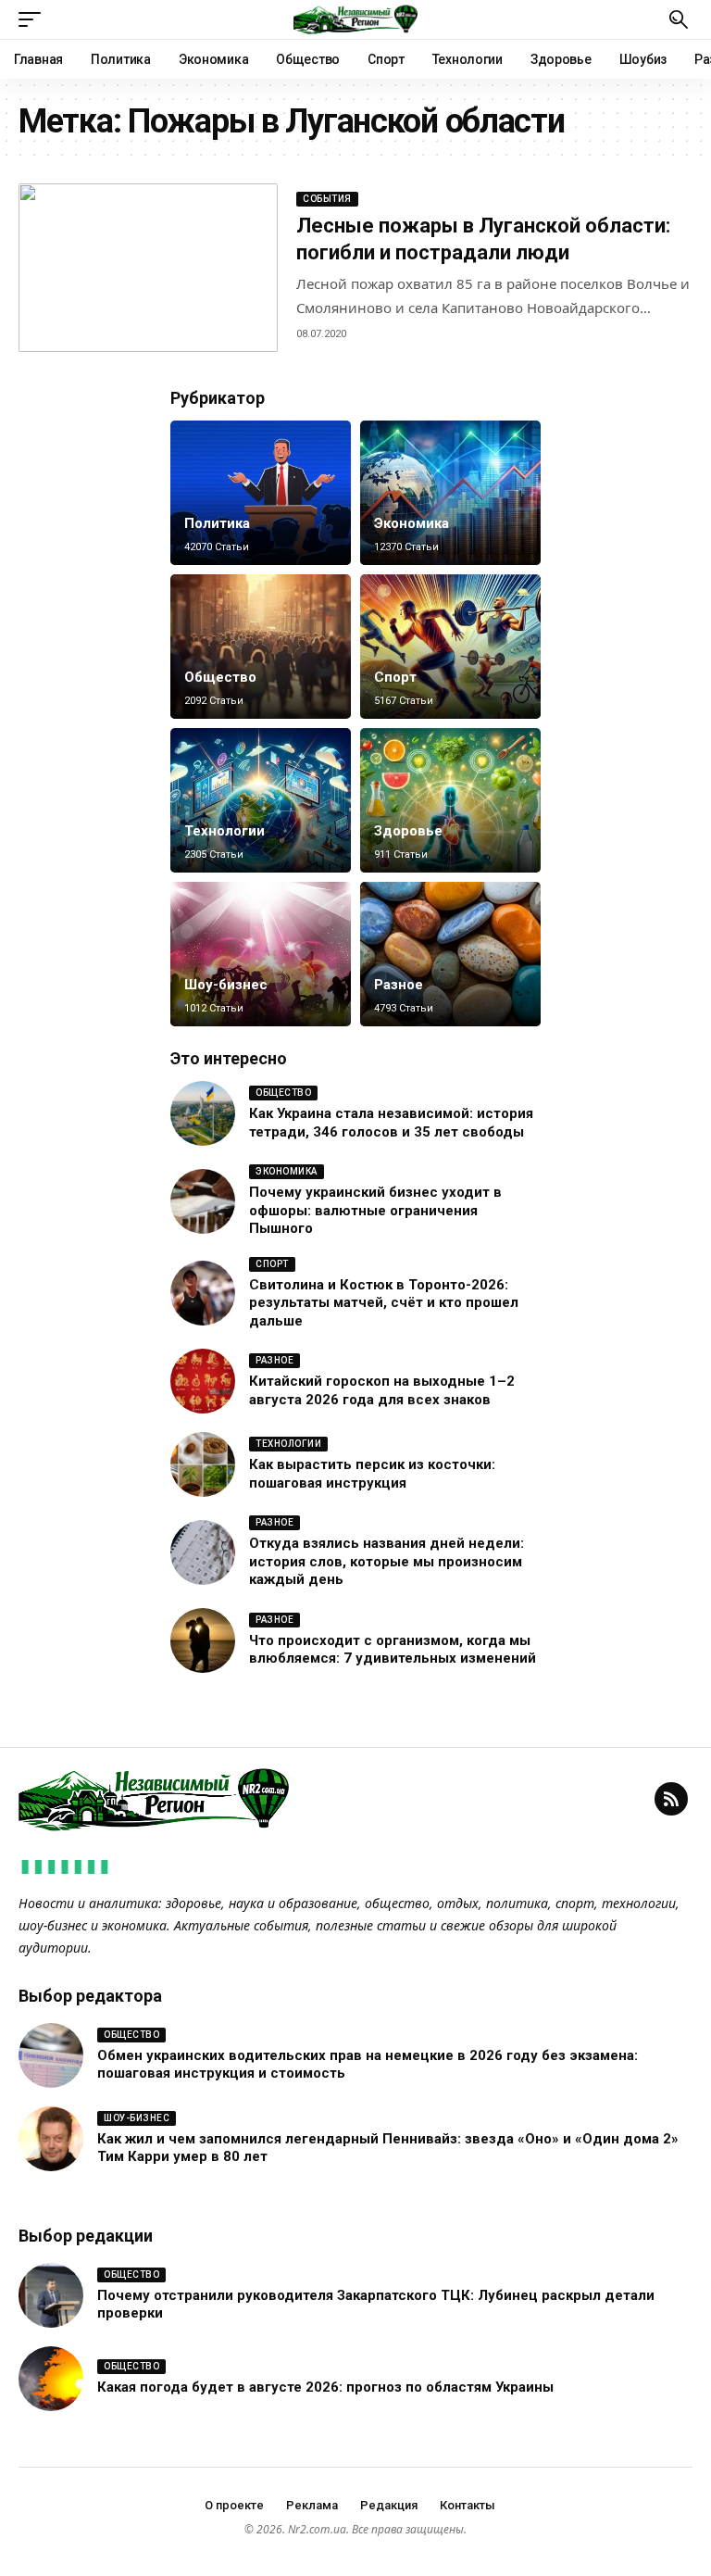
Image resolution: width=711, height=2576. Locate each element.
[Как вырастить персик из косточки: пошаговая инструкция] (203, 1464)
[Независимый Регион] (355, 19)
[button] (34, 19)
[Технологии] (261, 800)
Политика (217, 523)
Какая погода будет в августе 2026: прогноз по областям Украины (325, 2387)
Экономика (412, 523)
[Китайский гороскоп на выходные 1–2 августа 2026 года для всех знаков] (203, 1381)
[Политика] (261, 493)
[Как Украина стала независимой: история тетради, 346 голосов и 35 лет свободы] (203, 1113)
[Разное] (450, 954)
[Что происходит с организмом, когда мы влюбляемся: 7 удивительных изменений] (203, 1640)
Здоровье (408, 831)
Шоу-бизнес (226, 985)
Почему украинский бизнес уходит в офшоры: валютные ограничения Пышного (375, 1210)
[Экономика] (450, 493)
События (327, 199)
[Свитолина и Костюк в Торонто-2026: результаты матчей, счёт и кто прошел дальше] (203, 1293)
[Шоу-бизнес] (261, 954)
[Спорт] (450, 647)
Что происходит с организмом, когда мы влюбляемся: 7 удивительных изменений (393, 1650)
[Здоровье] (450, 800)
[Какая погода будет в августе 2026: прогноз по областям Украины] (51, 2379)
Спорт (395, 677)
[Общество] (261, 647)
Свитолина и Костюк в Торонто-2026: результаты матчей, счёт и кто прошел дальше (384, 1303)
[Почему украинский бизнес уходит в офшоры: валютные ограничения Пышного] (203, 1201)
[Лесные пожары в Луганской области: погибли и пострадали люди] (148, 268)
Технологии (225, 831)
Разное (399, 985)
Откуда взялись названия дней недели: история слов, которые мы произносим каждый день (387, 1561)
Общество (220, 677)
